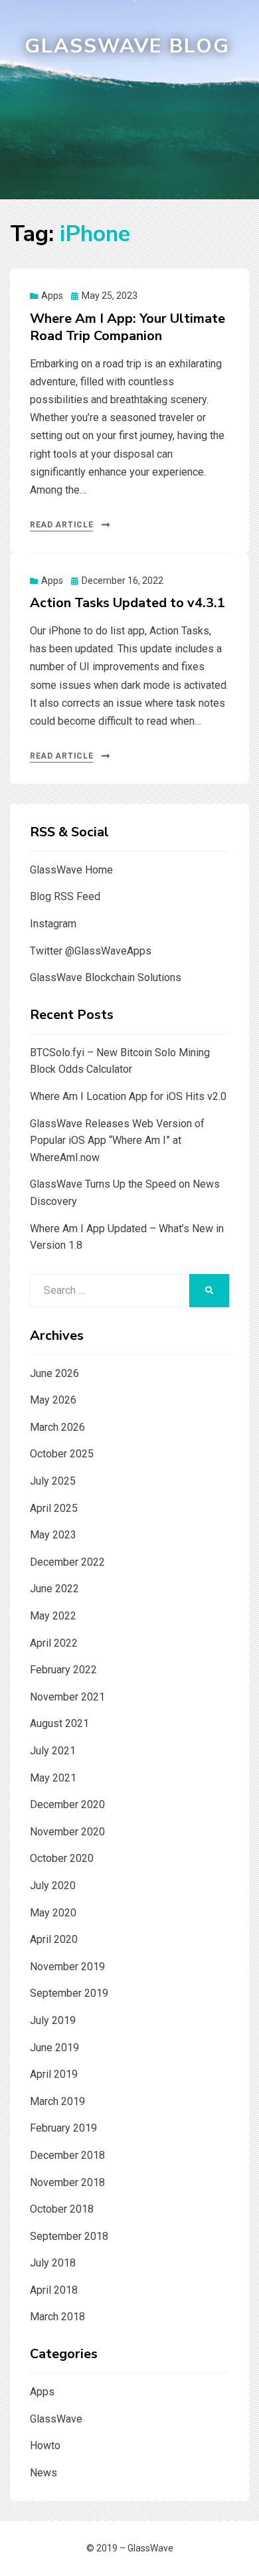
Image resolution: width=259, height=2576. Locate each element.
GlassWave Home (71, 870)
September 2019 (69, 1993)
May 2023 (53, 1535)
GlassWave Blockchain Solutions (106, 977)
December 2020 (67, 1804)
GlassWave (56, 2419)
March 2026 (57, 1427)
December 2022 (67, 1562)
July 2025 (53, 1481)
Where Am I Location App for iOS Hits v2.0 (128, 1096)
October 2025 (62, 1454)
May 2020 (53, 1913)
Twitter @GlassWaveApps (91, 951)
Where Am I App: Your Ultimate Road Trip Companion (128, 327)
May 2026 (53, 1400)
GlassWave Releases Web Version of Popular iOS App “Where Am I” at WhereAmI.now (117, 1141)
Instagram (53, 924)
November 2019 (67, 1967)
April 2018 (54, 2290)
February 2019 (63, 2128)
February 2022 (63, 1670)
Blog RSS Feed (65, 896)
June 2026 (54, 1373)
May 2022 (53, 1616)
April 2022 (54, 1643)
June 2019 (54, 2048)
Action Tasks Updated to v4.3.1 (128, 603)
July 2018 (53, 2263)
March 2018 (57, 2317)
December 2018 (67, 2155)
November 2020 (67, 1832)
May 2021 (53, 1778)
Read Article (61, 525)
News (43, 2473)
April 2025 (54, 1508)
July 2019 (53, 2020)
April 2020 (54, 1939)
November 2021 (67, 1697)
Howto (45, 2445)
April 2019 (54, 2074)
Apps (52, 296)
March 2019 (57, 2101)
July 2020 (53, 1886)
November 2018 (67, 2182)
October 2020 (62, 1858)
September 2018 (69, 2236)
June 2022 (54, 1589)
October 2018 (62, 2209)
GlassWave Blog (127, 46)
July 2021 (53, 1751)
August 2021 (59, 1723)
